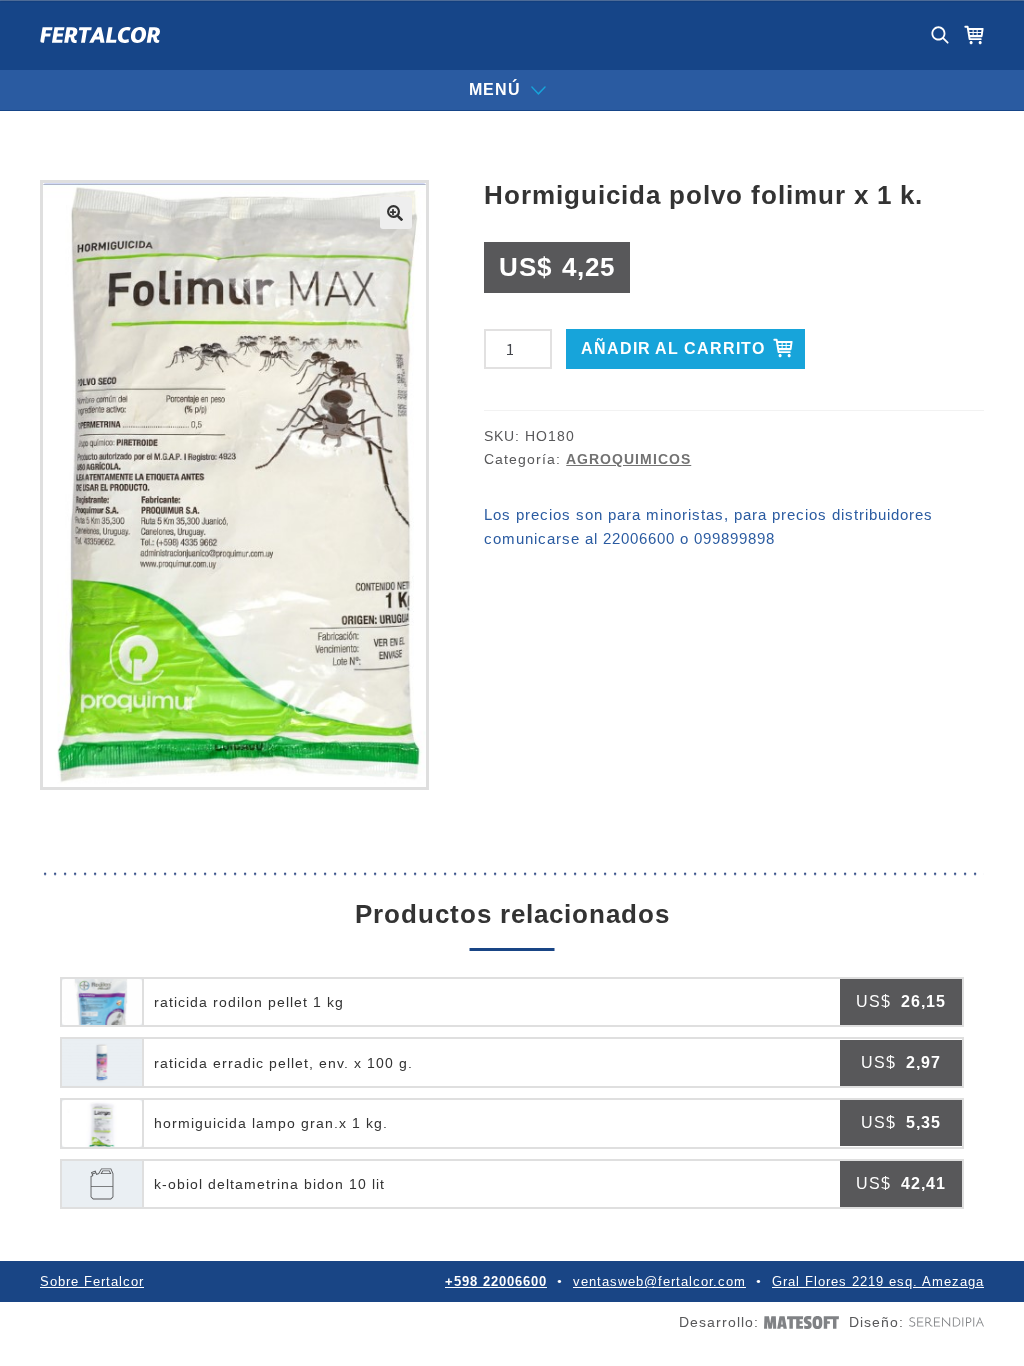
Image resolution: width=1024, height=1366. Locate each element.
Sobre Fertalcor (92, 1281)
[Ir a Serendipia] (944, 1322)
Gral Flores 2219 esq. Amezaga (878, 1281)
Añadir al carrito (673, 348)
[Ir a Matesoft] (799, 1322)
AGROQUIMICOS (628, 459)
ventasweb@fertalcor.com (659, 1281)
